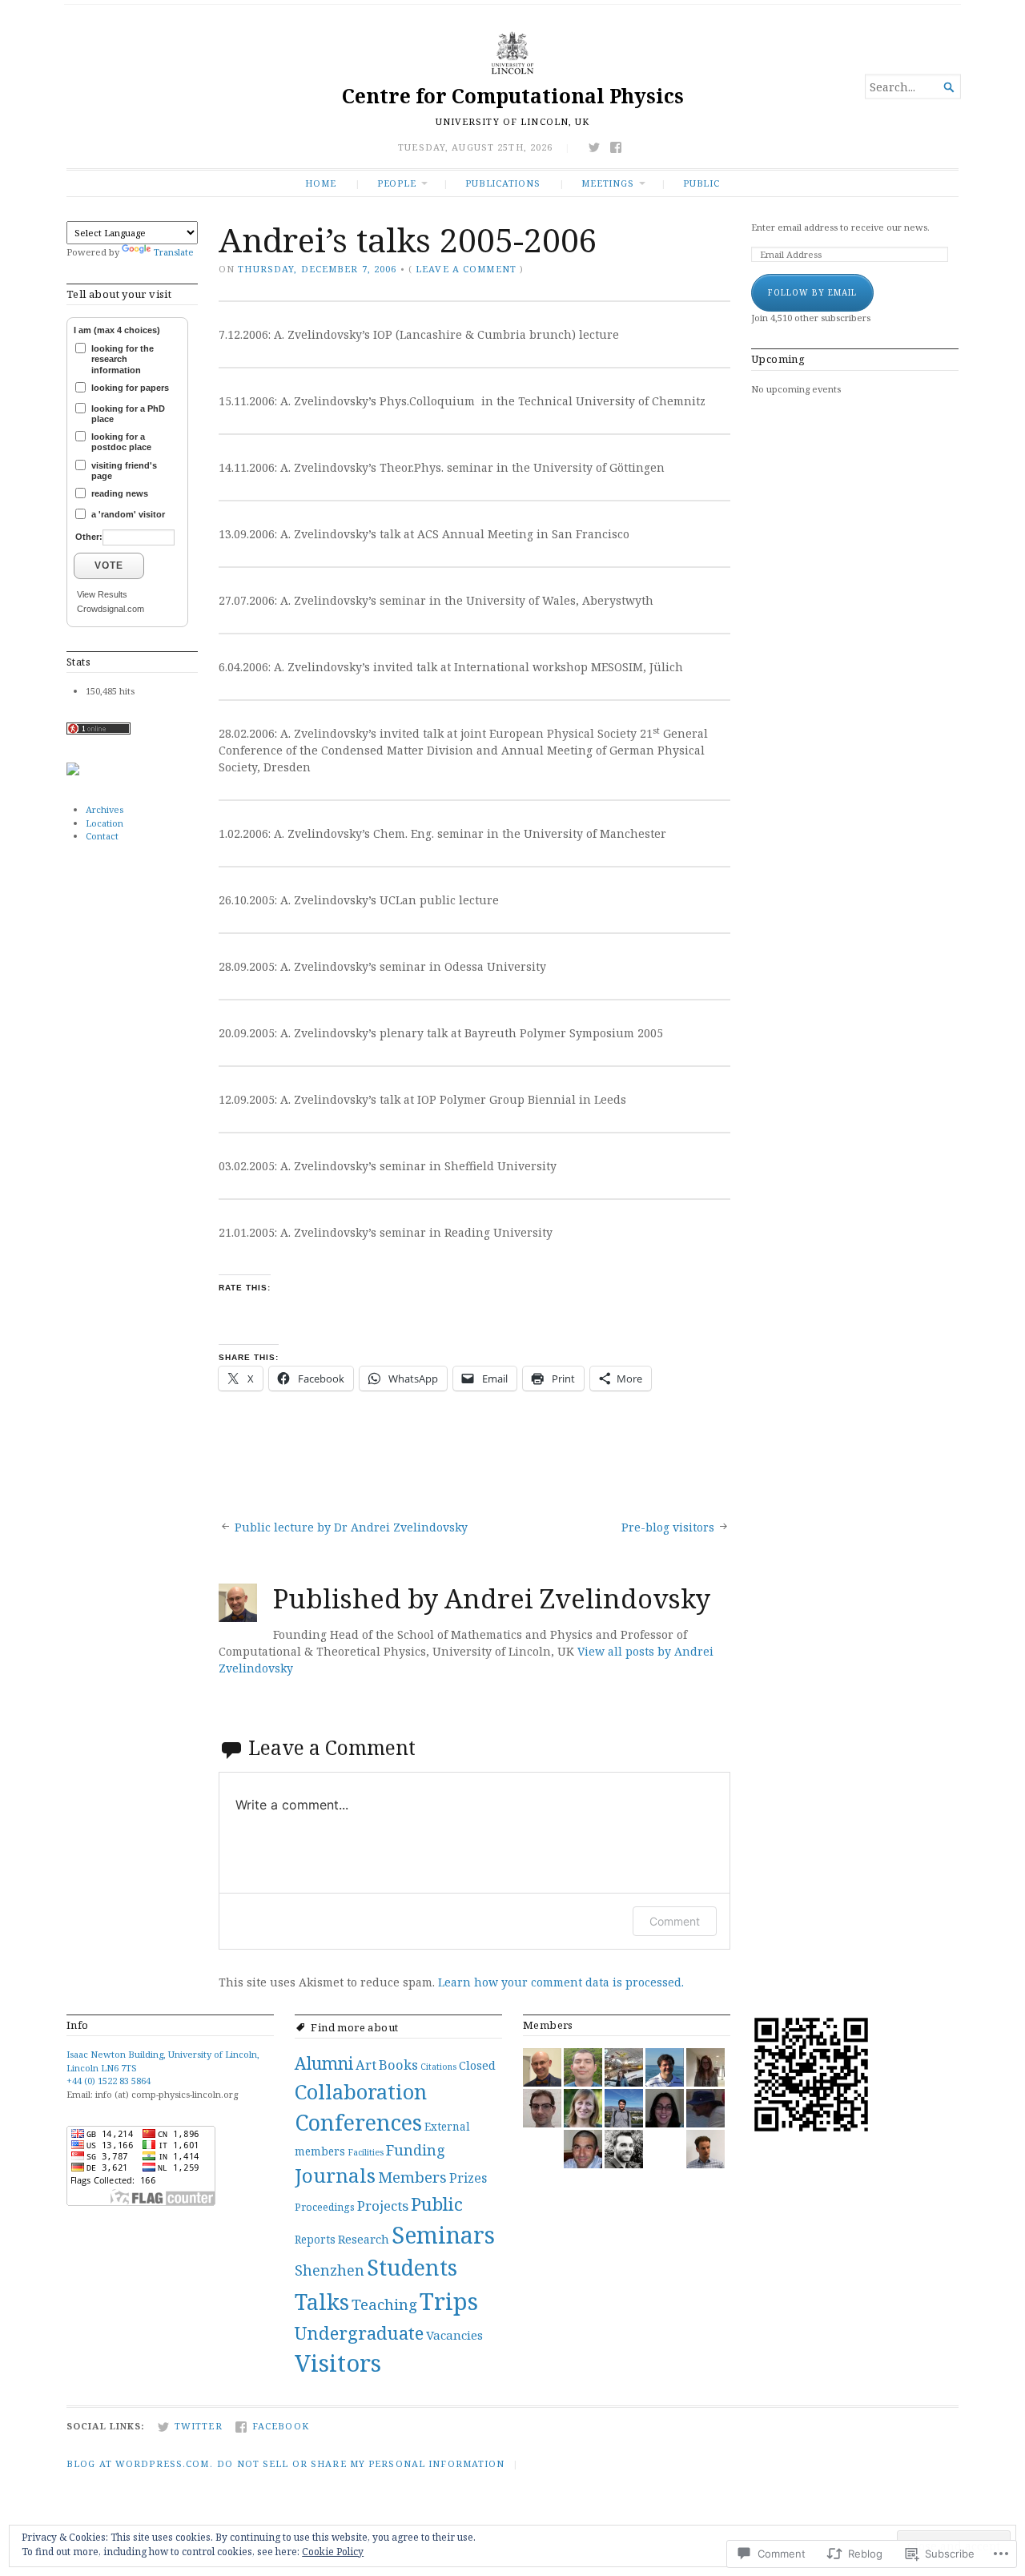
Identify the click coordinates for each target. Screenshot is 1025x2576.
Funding (416, 2150)
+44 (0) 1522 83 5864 (109, 2081)
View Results (102, 594)
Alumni (324, 2063)
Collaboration (361, 2091)
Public (701, 183)
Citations (438, 2067)
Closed (477, 2065)
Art (366, 2065)
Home (320, 183)
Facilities (366, 2152)
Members (412, 2177)
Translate (174, 252)
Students (412, 2267)
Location (105, 823)
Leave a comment (466, 269)
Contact (102, 836)
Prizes (468, 2178)
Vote (109, 566)
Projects (383, 2206)
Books (398, 2065)
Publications (502, 183)
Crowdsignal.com (111, 609)
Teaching (384, 2304)
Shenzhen (330, 2270)
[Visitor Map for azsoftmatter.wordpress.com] (73, 772)
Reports (315, 2240)
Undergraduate (359, 2333)
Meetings (607, 183)
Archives (105, 809)
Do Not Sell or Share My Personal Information (361, 2463)
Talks (322, 2302)
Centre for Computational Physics (513, 96)
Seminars (443, 2234)
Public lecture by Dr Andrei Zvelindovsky (351, 1527)
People (397, 183)
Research (364, 2239)
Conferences (358, 2122)
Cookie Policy (333, 2552)
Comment (675, 1921)
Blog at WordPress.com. (140, 2463)
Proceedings (325, 2207)
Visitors (338, 2363)
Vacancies (454, 2335)
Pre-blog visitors (668, 1527)
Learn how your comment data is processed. (561, 1982)
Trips (449, 2301)
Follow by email (812, 292)
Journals (335, 2175)
